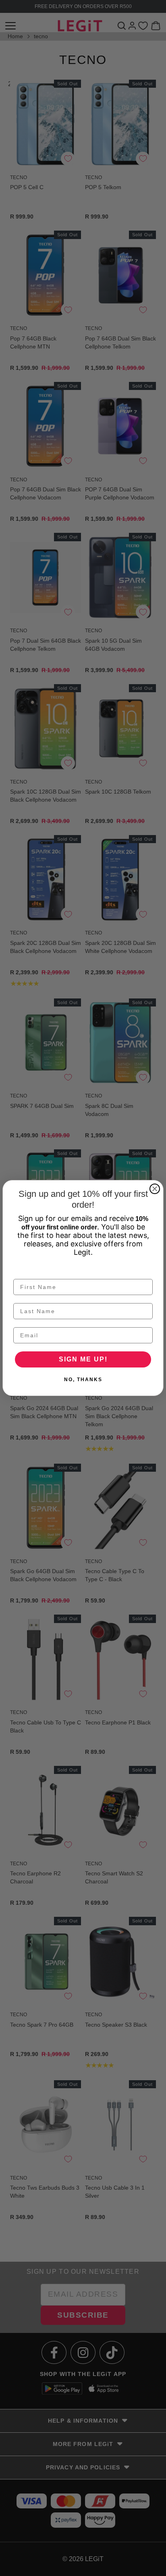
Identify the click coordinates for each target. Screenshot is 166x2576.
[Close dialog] (155, 1189)
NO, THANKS (83, 1380)
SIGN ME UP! (83, 1359)
